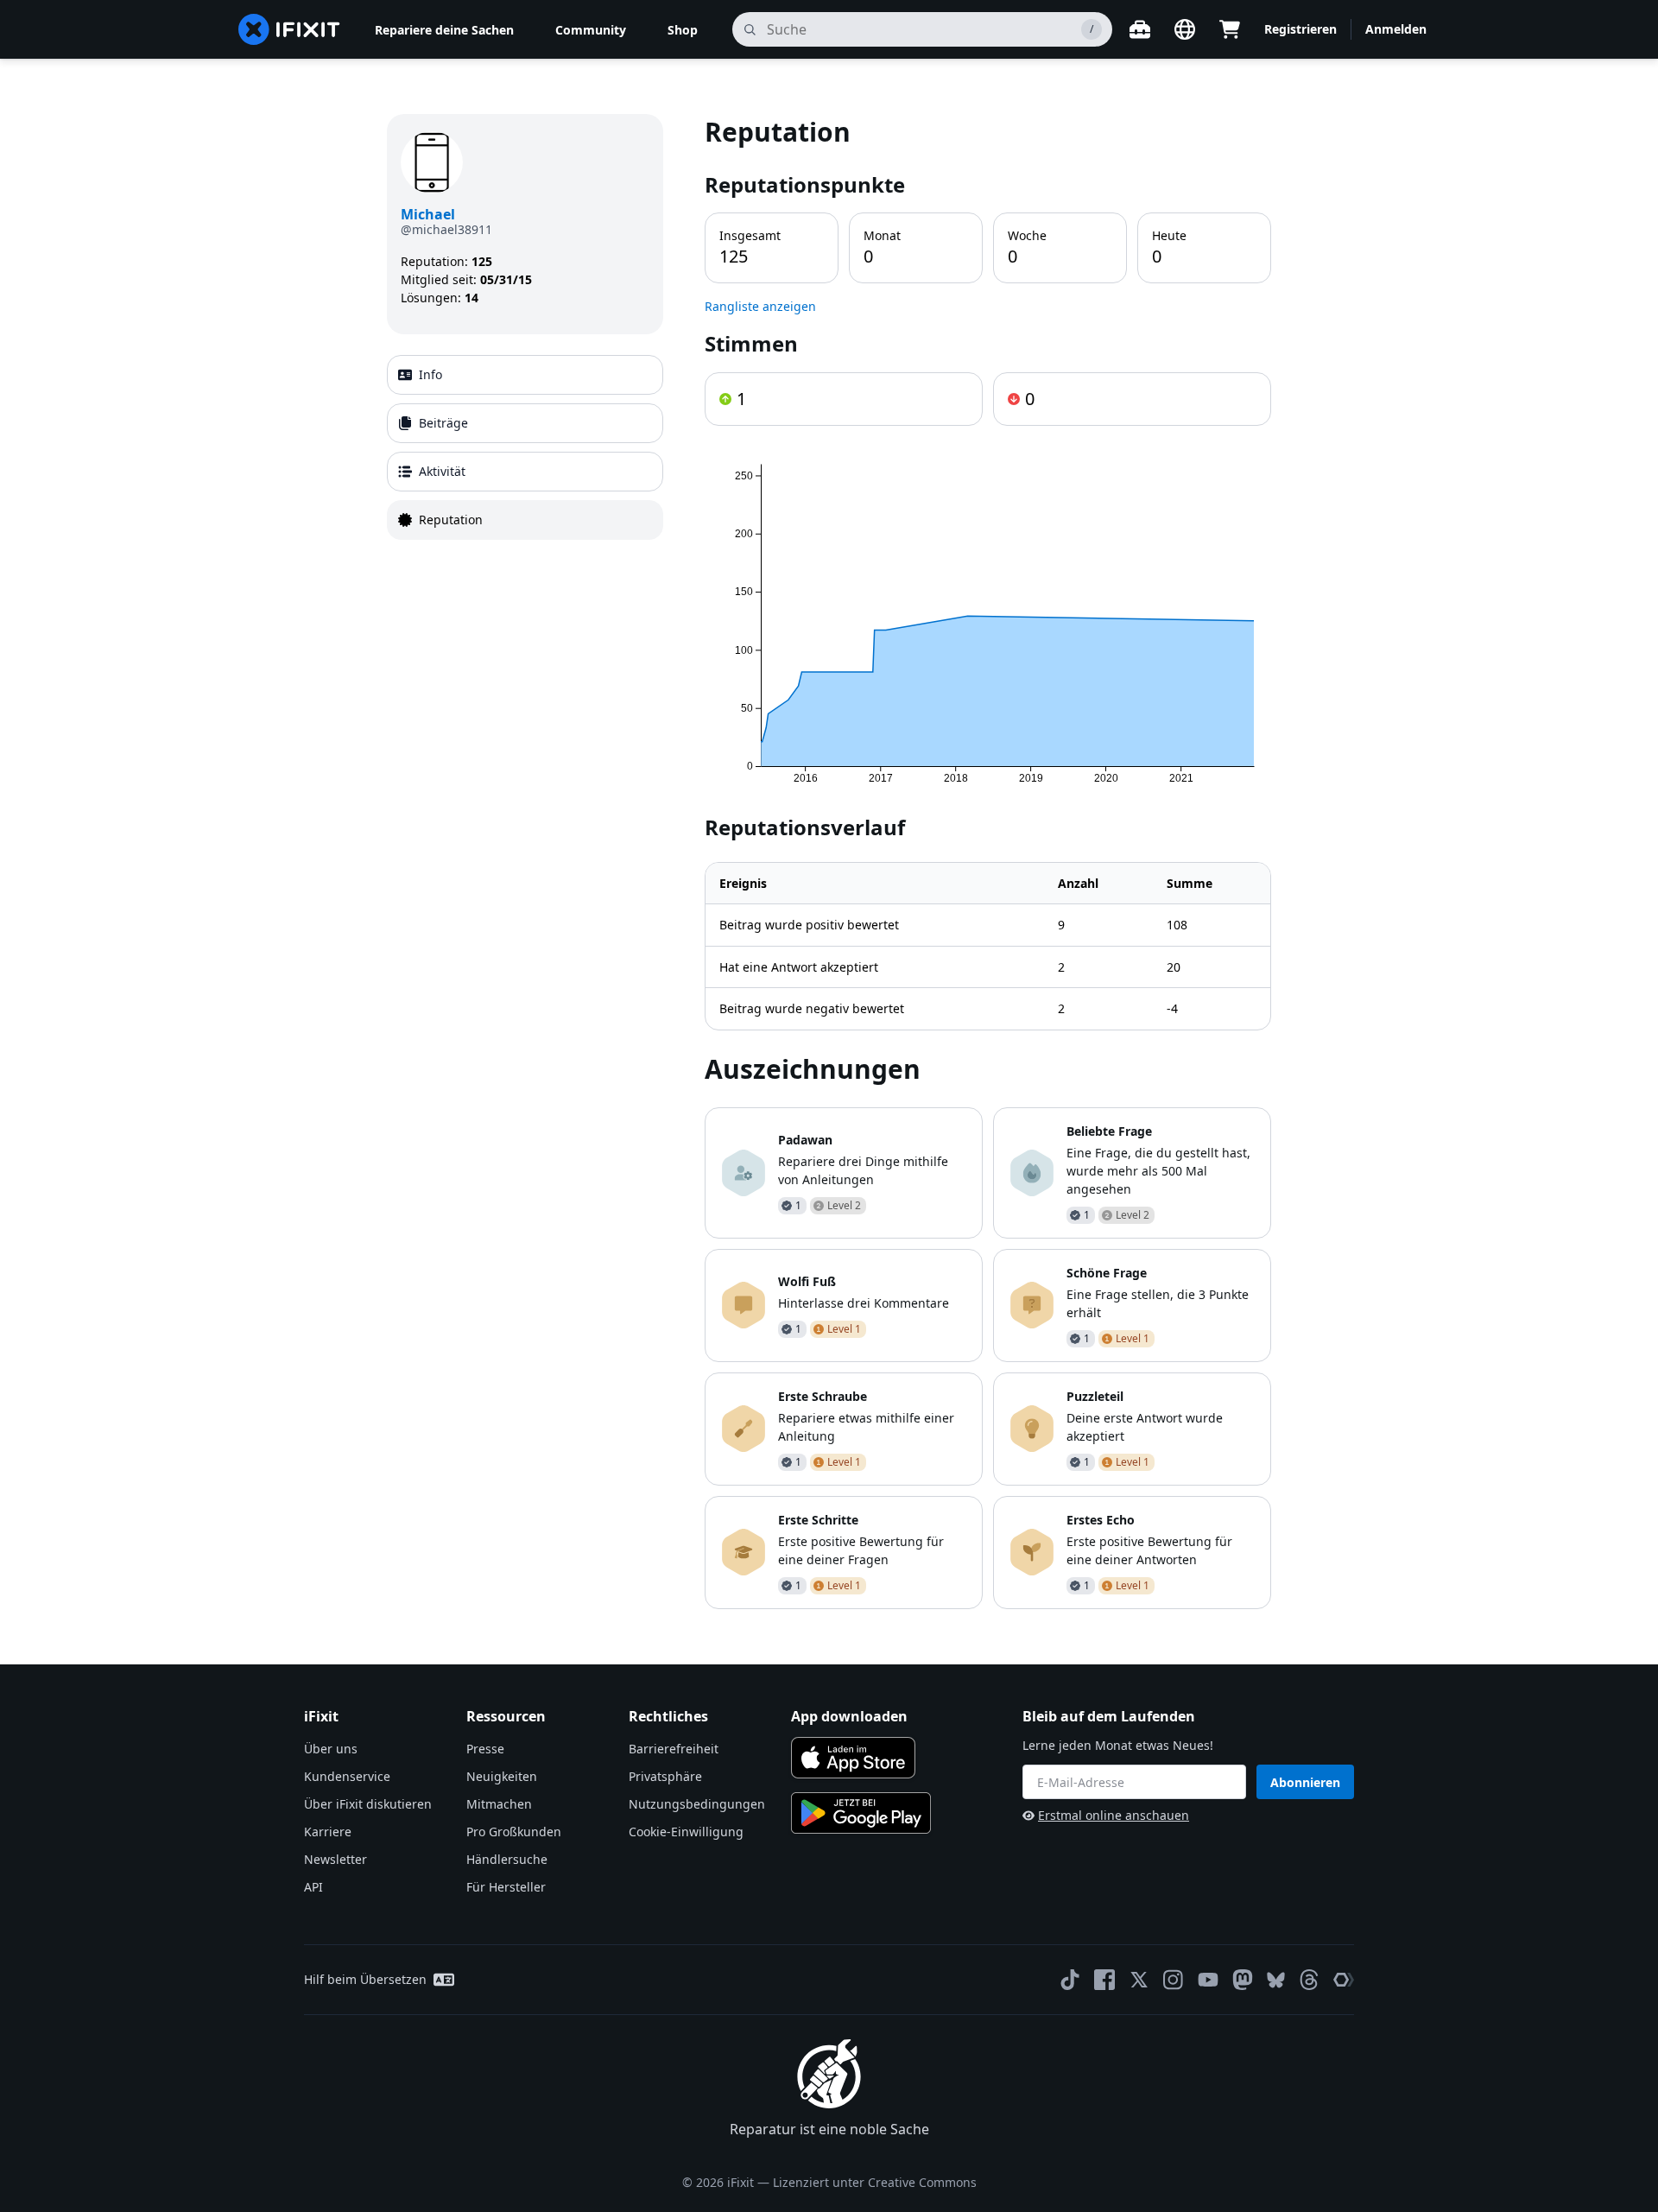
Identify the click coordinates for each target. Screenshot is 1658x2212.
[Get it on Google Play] (861, 1813)
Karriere (328, 1832)
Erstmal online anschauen (1114, 1815)
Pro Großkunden (514, 1832)
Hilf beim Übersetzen (365, 1979)
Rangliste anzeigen (760, 306)
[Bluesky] (1276, 1980)
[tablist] (525, 447)
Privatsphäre (665, 1776)
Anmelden (1396, 29)
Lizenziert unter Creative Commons (875, 2182)
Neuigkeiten (502, 1776)
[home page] (289, 29)
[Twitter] (1139, 1980)
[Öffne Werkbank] (1140, 29)
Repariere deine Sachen (444, 30)
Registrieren (1300, 29)
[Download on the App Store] (853, 1758)
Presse (485, 1749)
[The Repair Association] (1344, 1980)
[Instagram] (1174, 1980)
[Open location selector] (1185, 29)
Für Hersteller (506, 1887)
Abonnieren (1305, 1782)
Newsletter (335, 1859)
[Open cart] (1230, 29)
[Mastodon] (1243, 1980)
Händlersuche (507, 1859)
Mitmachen (499, 1804)
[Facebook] (1104, 1980)
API (313, 1887)
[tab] (525, 375)
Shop (683, 30)
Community (591, 30)
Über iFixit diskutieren (368, 1804)
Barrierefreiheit (674, 1749)
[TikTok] (1070, 1980)
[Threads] (1309, 1980)
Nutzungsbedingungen (697, 1804)
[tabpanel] (988, 862)
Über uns (331, 1749)
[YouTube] (1208, 1980)
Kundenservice (347, 1776)
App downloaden (849, 1716)
